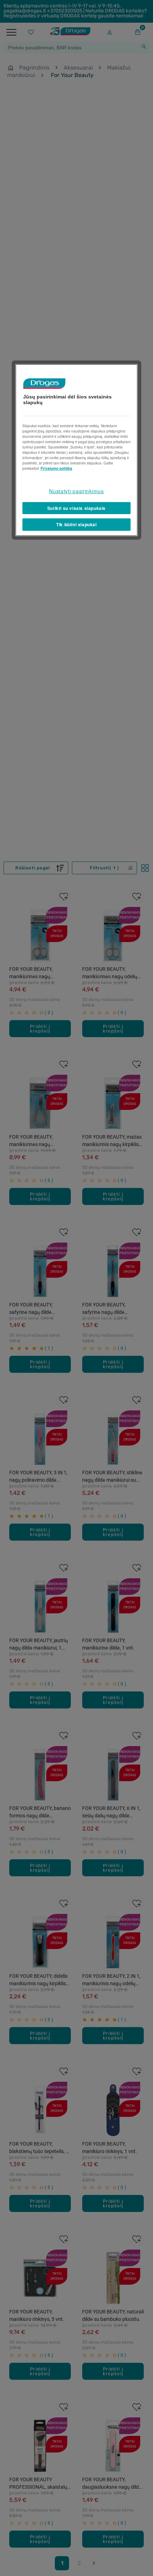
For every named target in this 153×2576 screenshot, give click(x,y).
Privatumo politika (56, 468)
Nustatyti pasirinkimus (76, 491)
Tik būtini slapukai (76, 524)
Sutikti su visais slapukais (76, 508)
